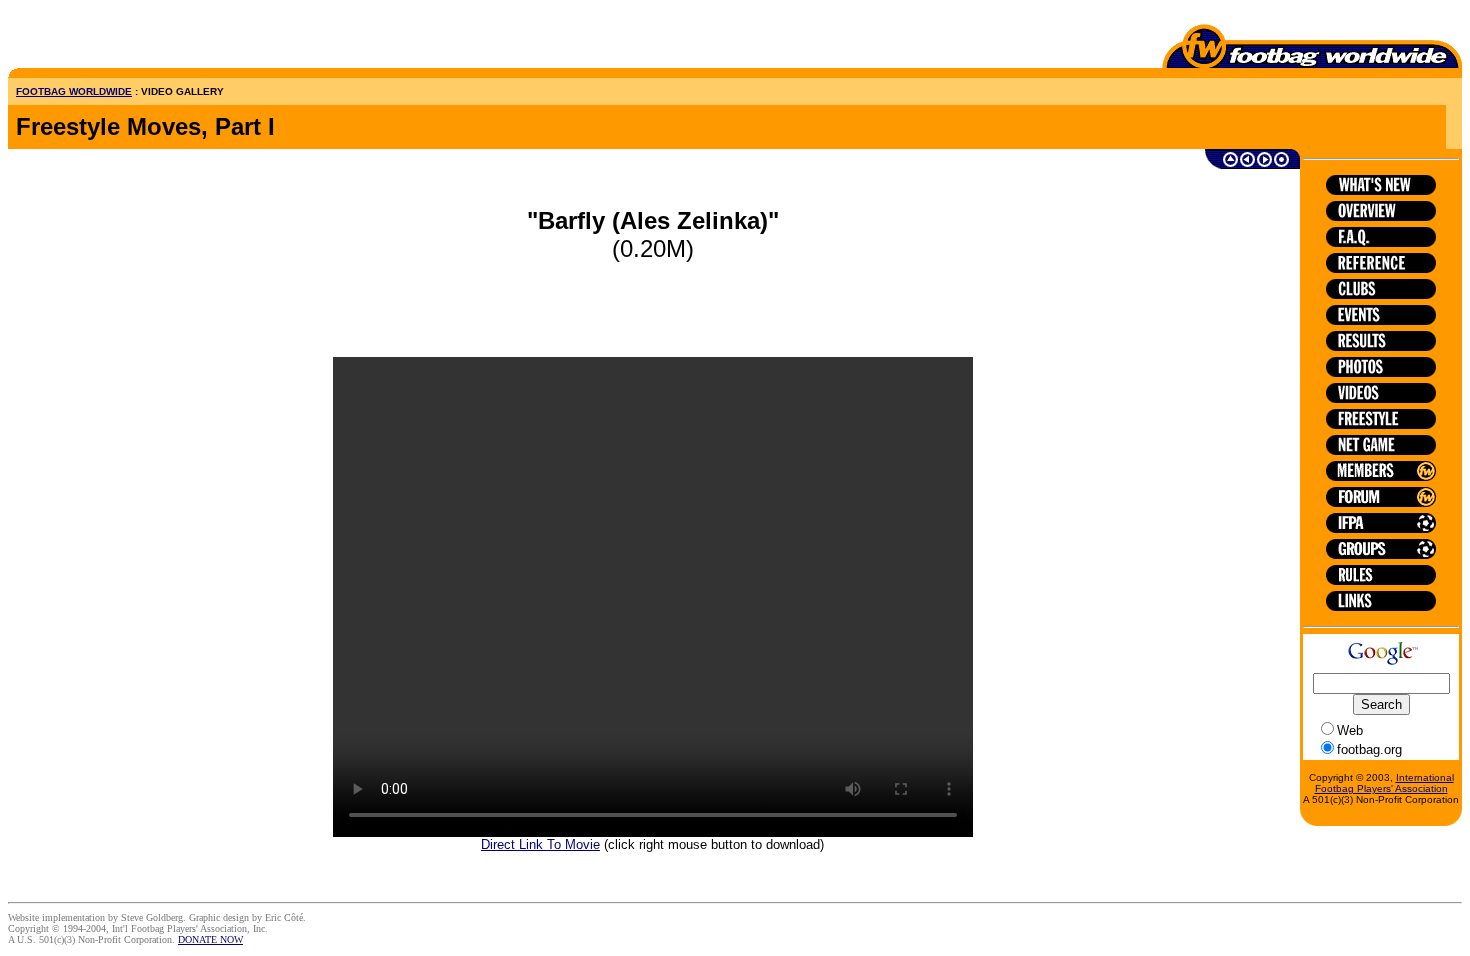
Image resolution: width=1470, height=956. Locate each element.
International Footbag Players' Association (1384, 783)
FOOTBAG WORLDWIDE (74, 91)
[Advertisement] (125, 38)
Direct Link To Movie (540, 844)
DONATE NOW (210, 939)
